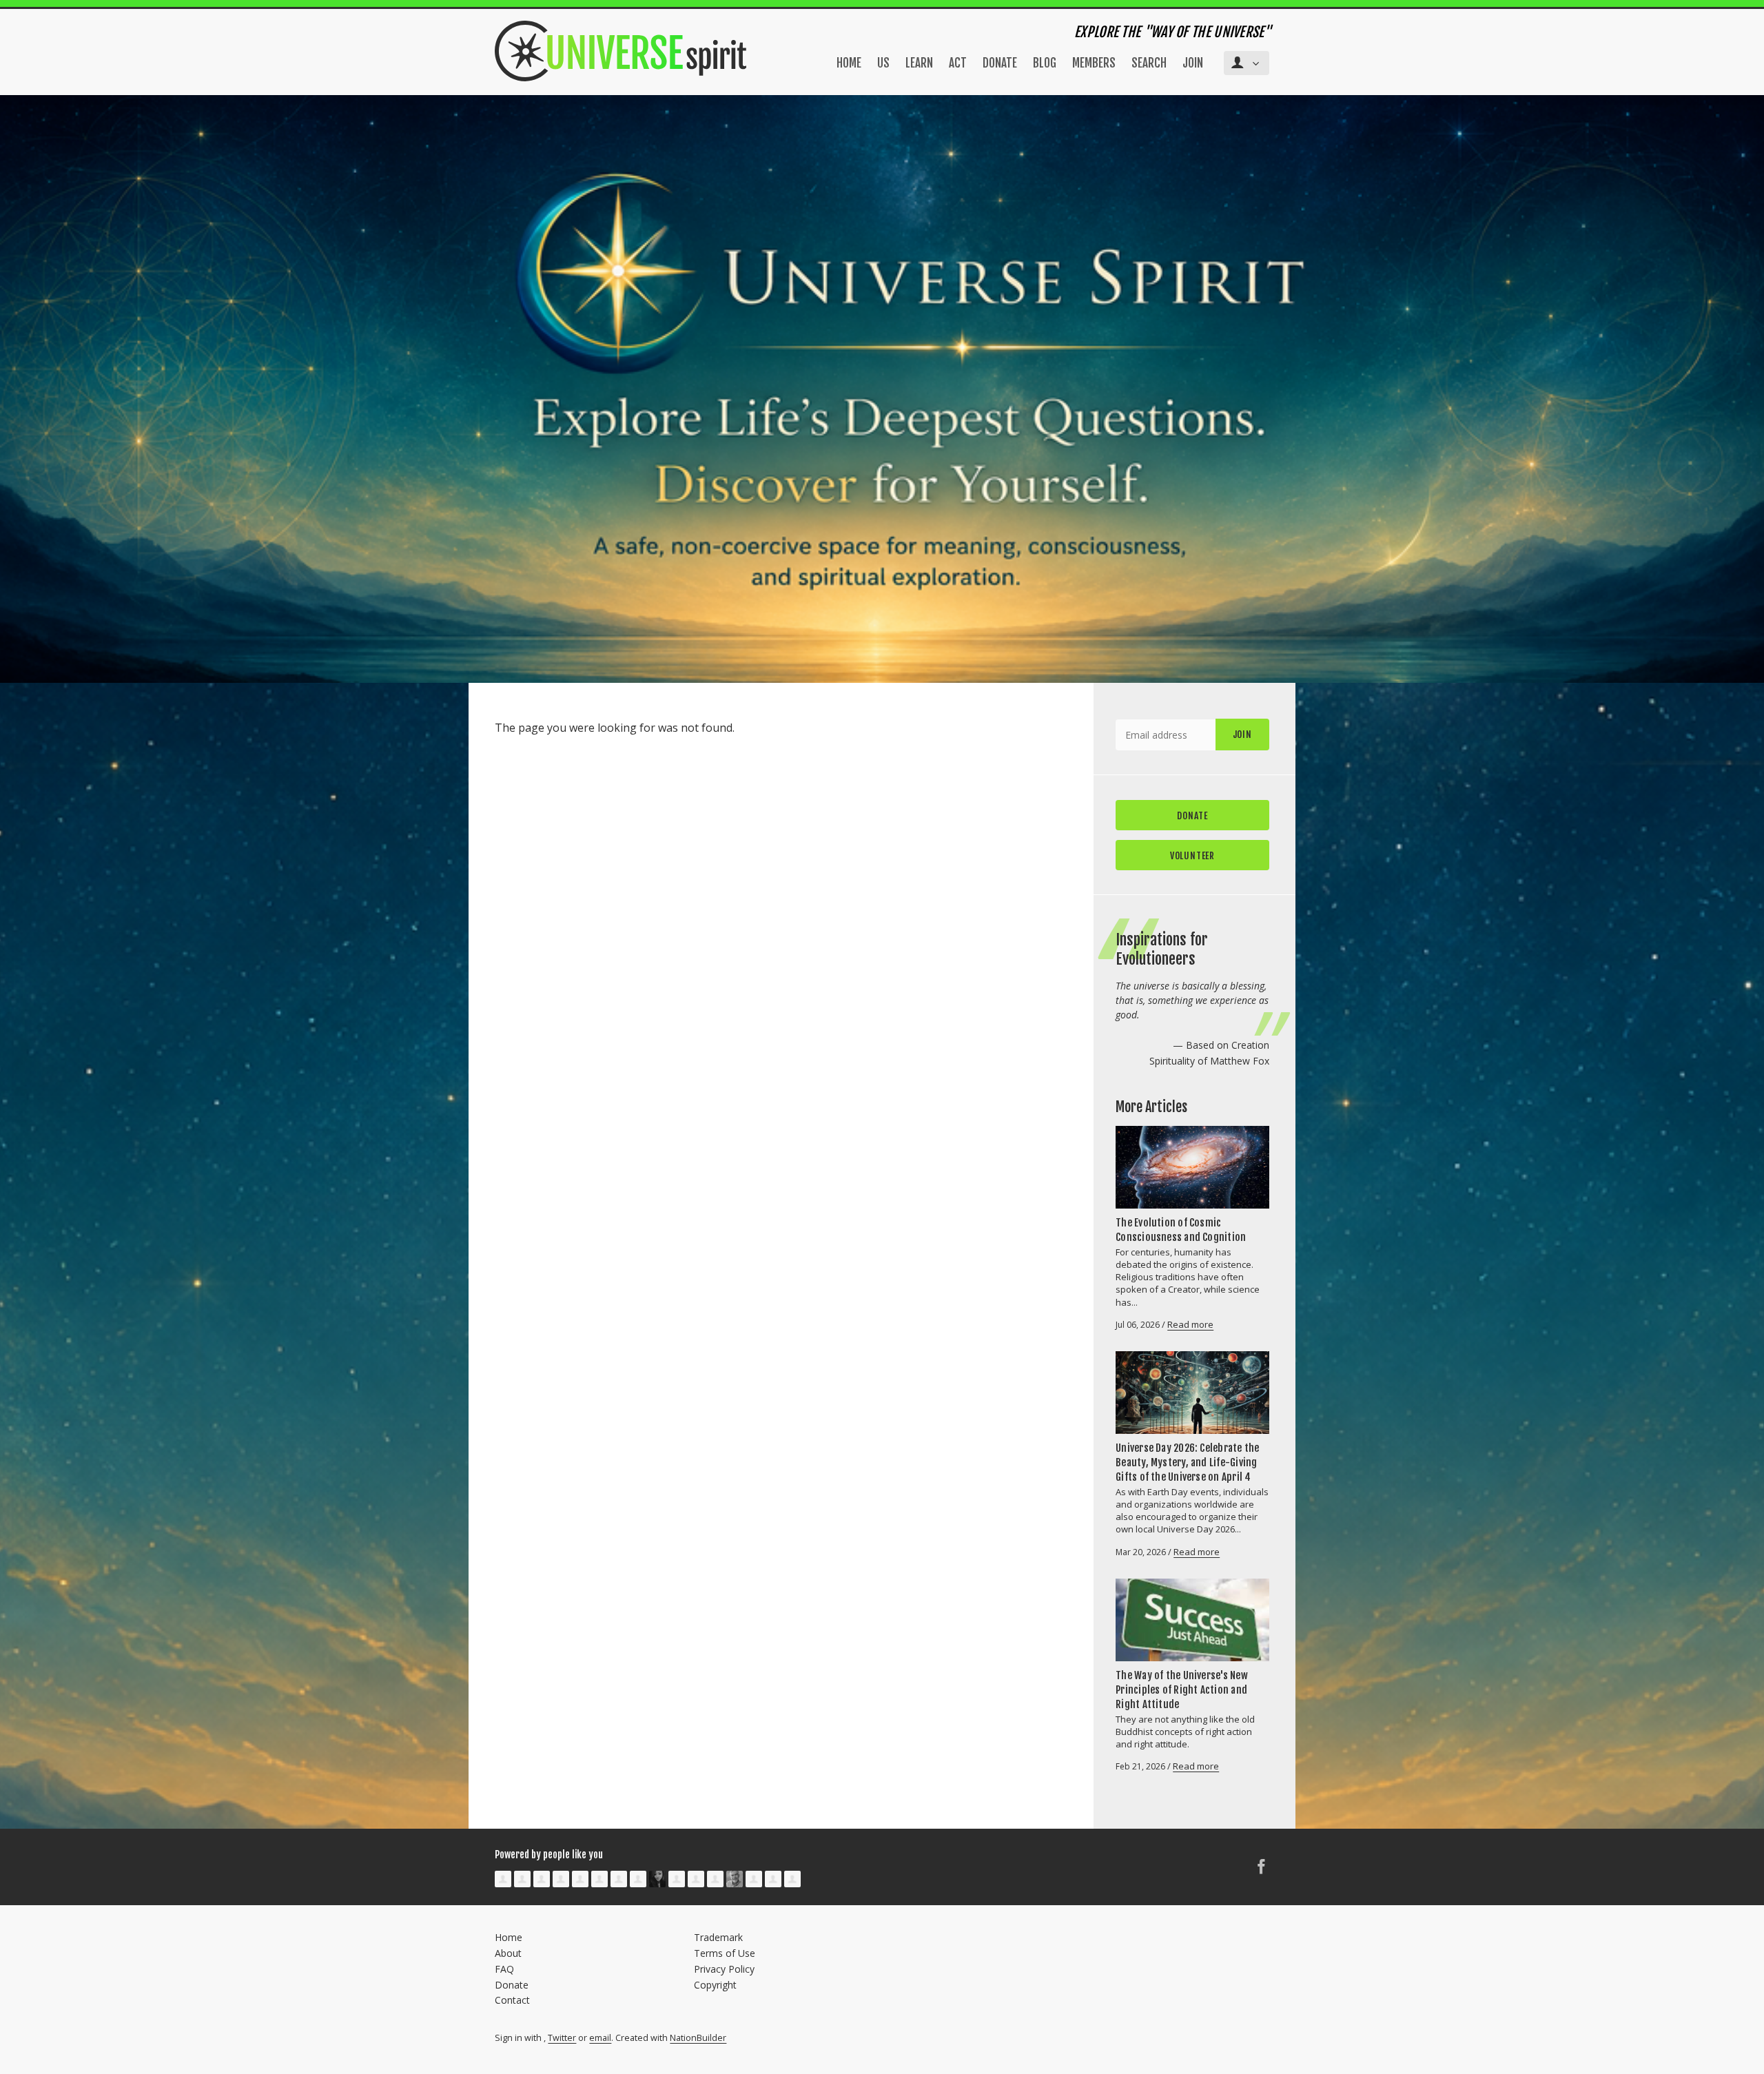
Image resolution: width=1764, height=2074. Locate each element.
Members (1094, 63)
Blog (1045, 63)
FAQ (504, 1969)
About (508, 1953)
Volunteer (1192, 855)
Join (1193, 63)
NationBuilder (698, 2038)
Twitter (562, 2038)
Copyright (715, 1985)
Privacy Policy (724, 1969)
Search (1149, 63)
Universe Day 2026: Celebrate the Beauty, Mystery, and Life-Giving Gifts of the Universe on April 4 (1187, 1462)
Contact (512, 2000)
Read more (1190, 1324)
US (883, 63)
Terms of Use (725, 1953)
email (600, 2038)
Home (849, 63)
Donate (1000, 63)
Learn (919, 63)
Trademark (718, 1937)
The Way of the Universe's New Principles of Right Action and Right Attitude (1182, 1690)
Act (958, 63)
